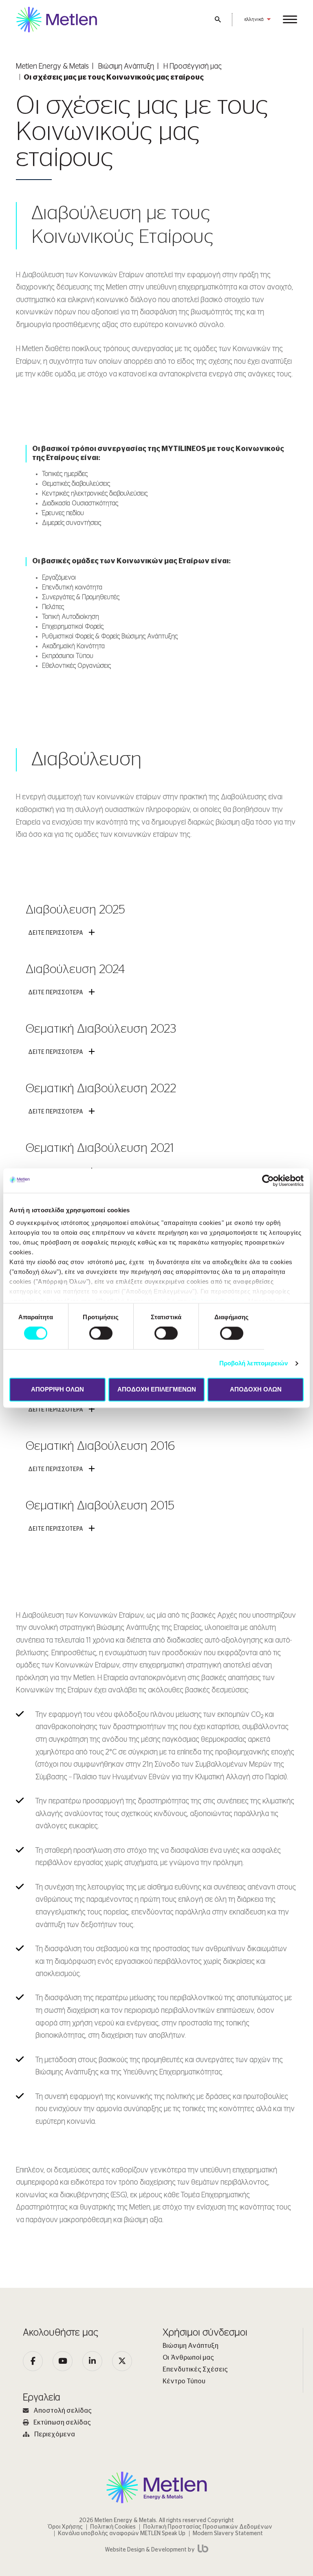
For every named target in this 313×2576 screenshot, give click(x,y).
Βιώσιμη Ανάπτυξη (126, 67)
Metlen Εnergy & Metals (52, 67)
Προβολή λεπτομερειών (254, 1364)
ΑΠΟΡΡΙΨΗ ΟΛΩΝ (57, 1389)
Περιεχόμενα (55, 2434)
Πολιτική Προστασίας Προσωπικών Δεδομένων (208, 2527)
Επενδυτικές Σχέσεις (195, 2369)
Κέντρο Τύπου (184, 2381)
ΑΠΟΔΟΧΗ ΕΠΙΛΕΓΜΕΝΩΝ (157, 1389)
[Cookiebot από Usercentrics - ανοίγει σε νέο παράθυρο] (268, 1180)
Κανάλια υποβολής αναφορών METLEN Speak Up (122, 2534)
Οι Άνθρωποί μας (188, 2358)
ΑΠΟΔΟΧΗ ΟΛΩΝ (256, 1389)
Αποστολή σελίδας (63, 2411)
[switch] (101, 1334)
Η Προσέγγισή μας (193, 67)
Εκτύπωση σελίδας (62, 2423)
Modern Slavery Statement (228, 2534)
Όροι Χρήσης (65, 2527)
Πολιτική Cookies (113, 2527)
